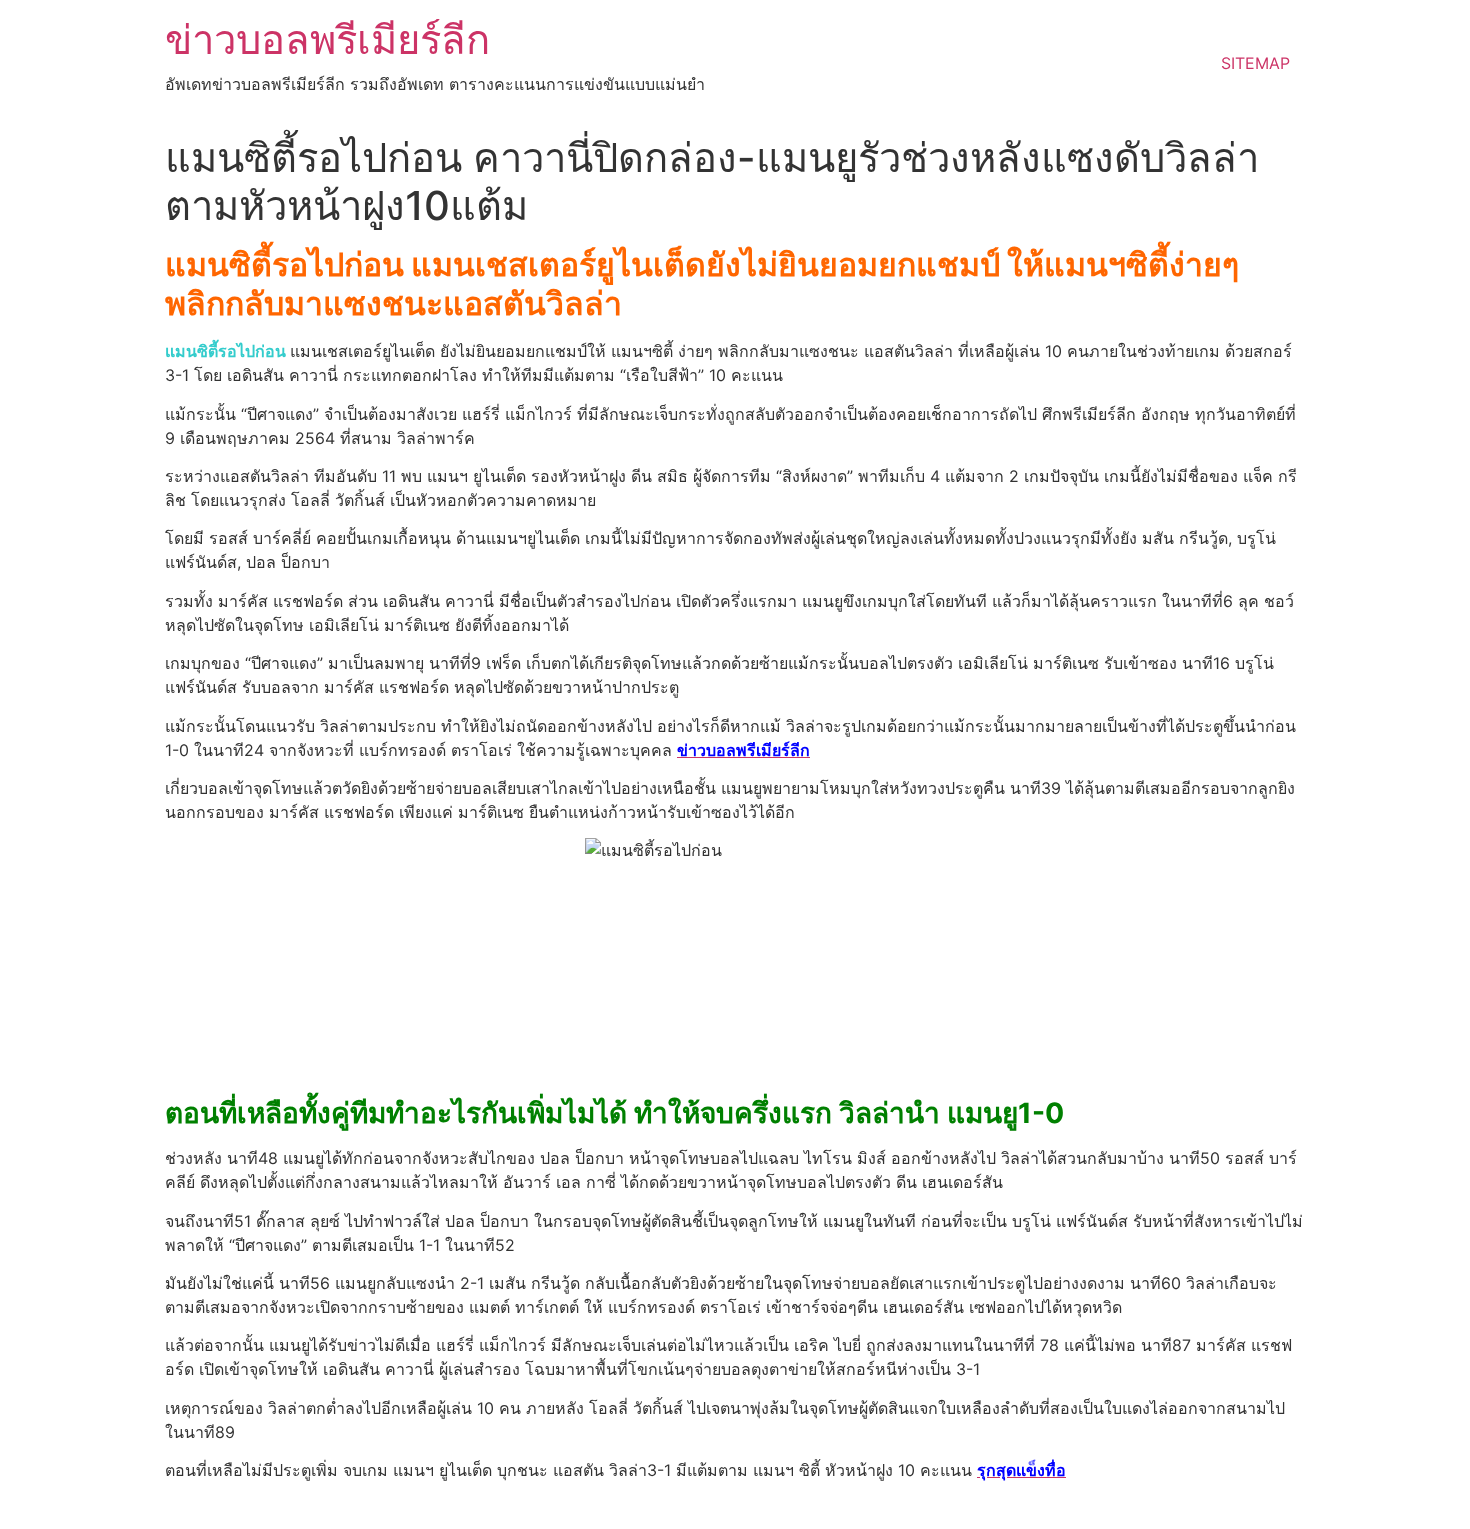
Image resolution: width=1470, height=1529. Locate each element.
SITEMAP (1255, 63)
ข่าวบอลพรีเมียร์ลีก (327, 39)
